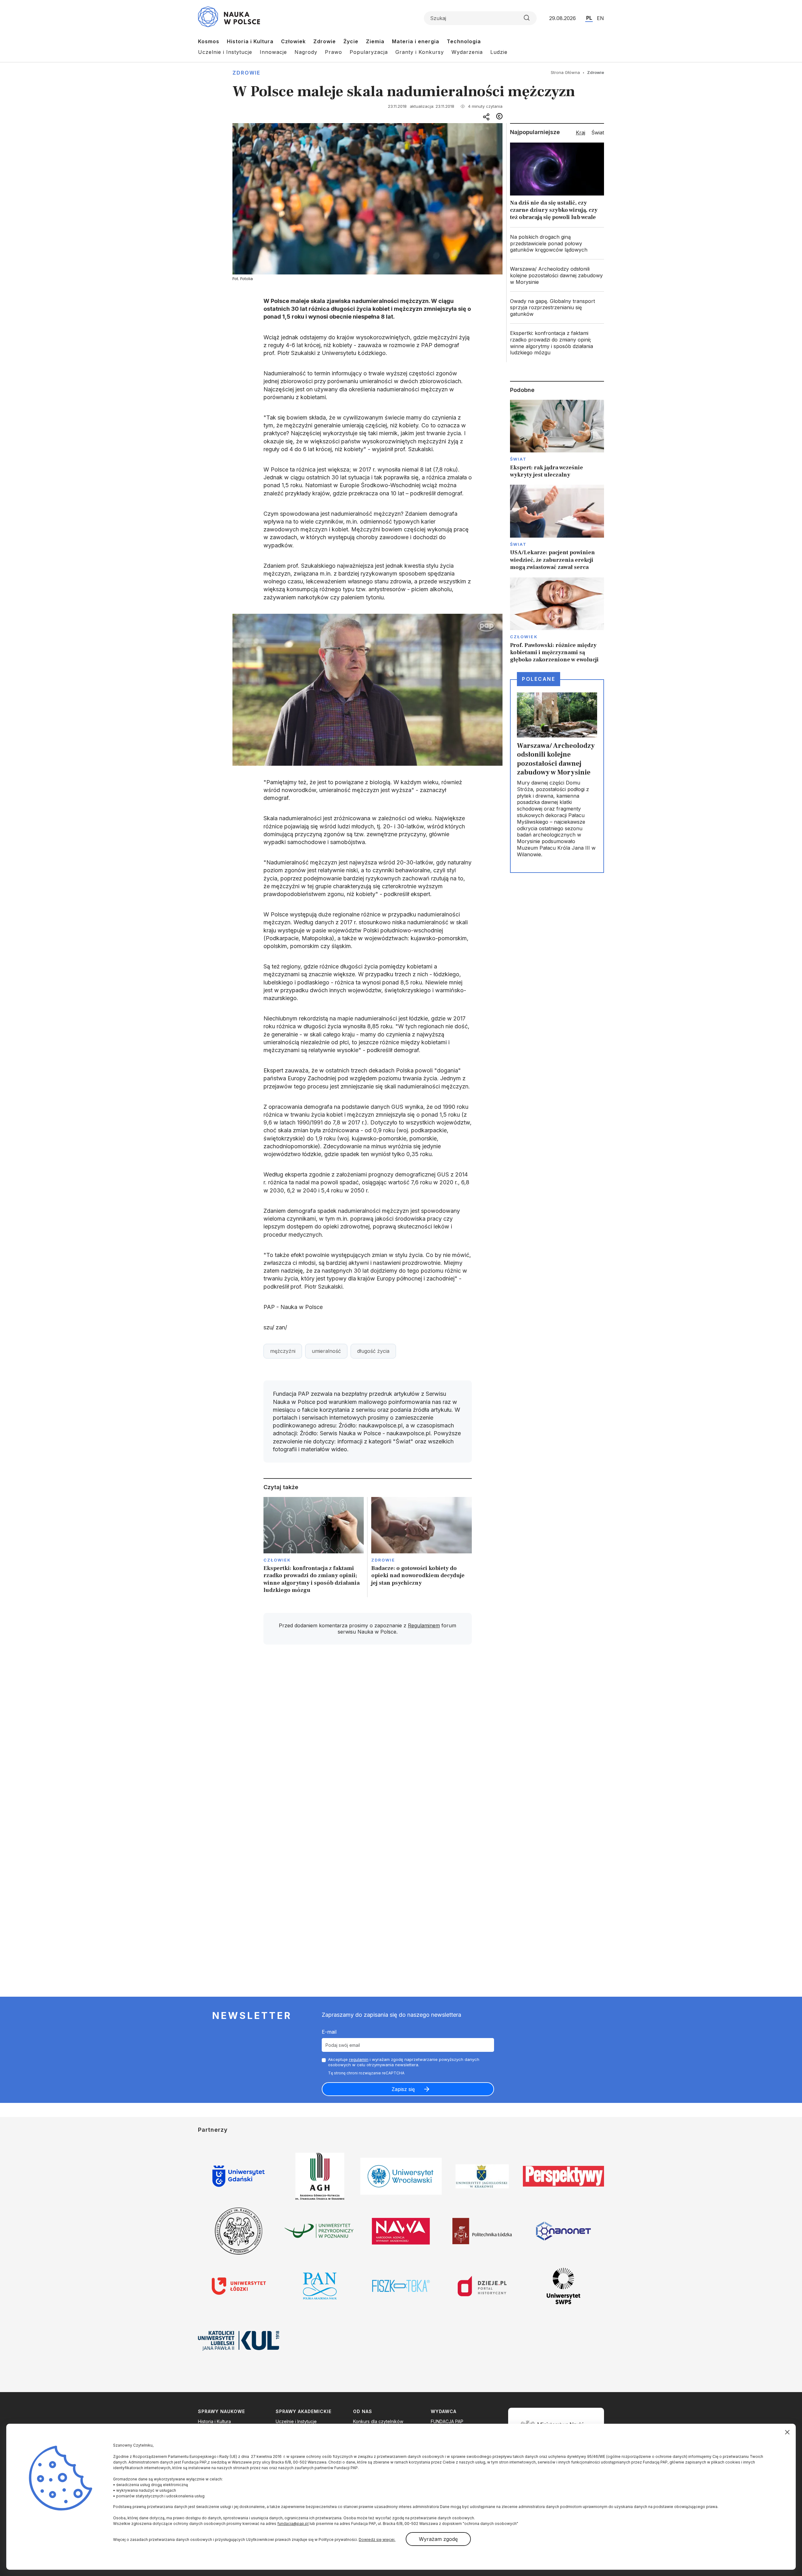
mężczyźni (283, 1351)
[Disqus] (367, 1739)
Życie (351, 41)
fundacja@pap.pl (293, 2524)
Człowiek (293, 41)
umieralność (326, 1351)
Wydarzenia (467, 52)
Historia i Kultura (250, 41)
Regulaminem (424, 1625)
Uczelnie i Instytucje (225, 52)
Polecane (539, 679)
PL (589, 18)
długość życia (373, 1351)
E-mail (329, 2032)
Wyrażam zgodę (438, 2539)
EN (600, 18)
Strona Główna (565, 72)
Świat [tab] (598, 133)
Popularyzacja (369, 52)
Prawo (333, 52)
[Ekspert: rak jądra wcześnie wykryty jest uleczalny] (557, 439)
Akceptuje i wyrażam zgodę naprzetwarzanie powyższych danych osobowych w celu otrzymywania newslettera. (404, 2062)
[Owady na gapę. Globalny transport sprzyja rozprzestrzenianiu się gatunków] (557, 308)
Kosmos (209, 41)
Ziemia (375, 41)
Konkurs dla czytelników (378, 2421)
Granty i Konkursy (420, 52)
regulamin (359, 2059)
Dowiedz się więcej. (377, 2539)
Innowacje (273, 52)
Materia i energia (416, 41)
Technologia (464, 41)
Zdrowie (325, 41)
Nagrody (306, 52)
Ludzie (499, 52)
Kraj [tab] (581, 133)
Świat (518, 459)
